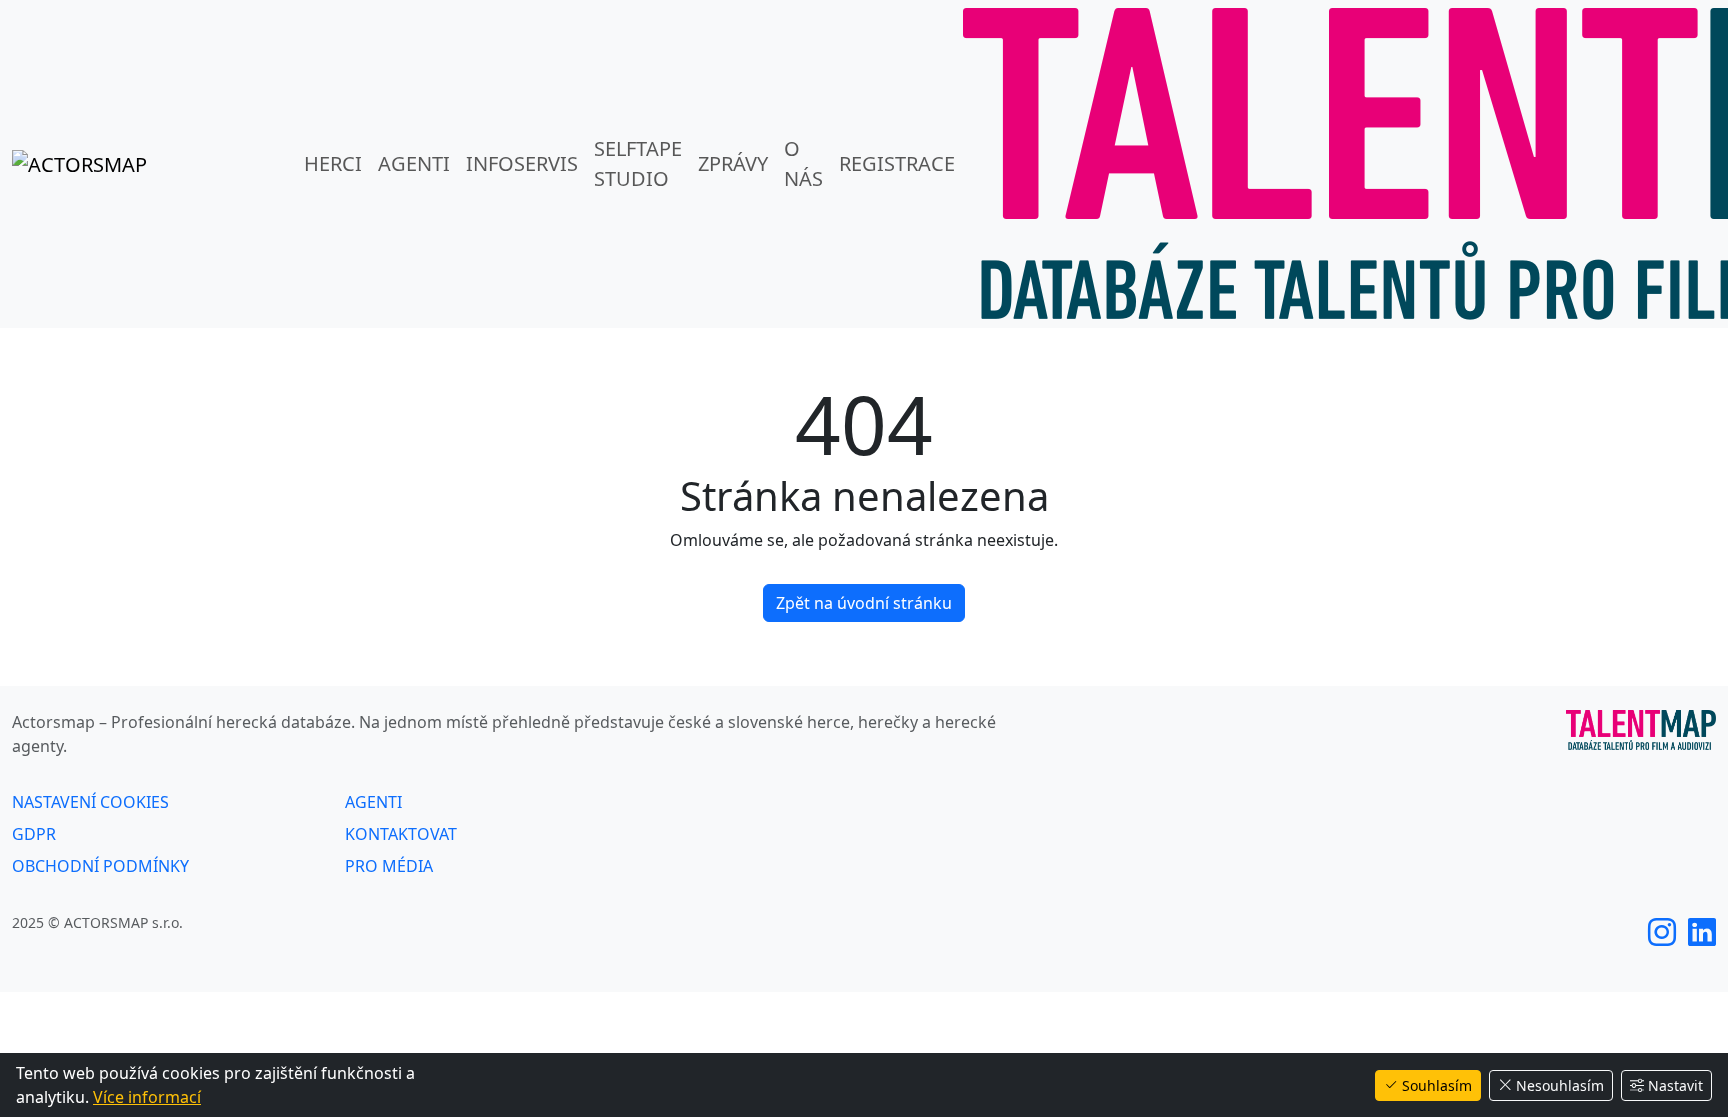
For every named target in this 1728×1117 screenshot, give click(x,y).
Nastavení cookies (90, 802)
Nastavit (1675, 1085)
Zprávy (733, 163)
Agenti (414, 163)
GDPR (34, 834)
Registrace (897, 163)
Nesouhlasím (1560, 1085)
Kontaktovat (401, 834)
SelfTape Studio (638, 163)
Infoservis (522, 163)
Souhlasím (1437, 1085)
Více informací (147, 1097)
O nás (803, 163)
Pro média (389, 866)
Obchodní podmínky (100, 866)
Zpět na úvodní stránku (864, 603)
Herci (333, 163)
